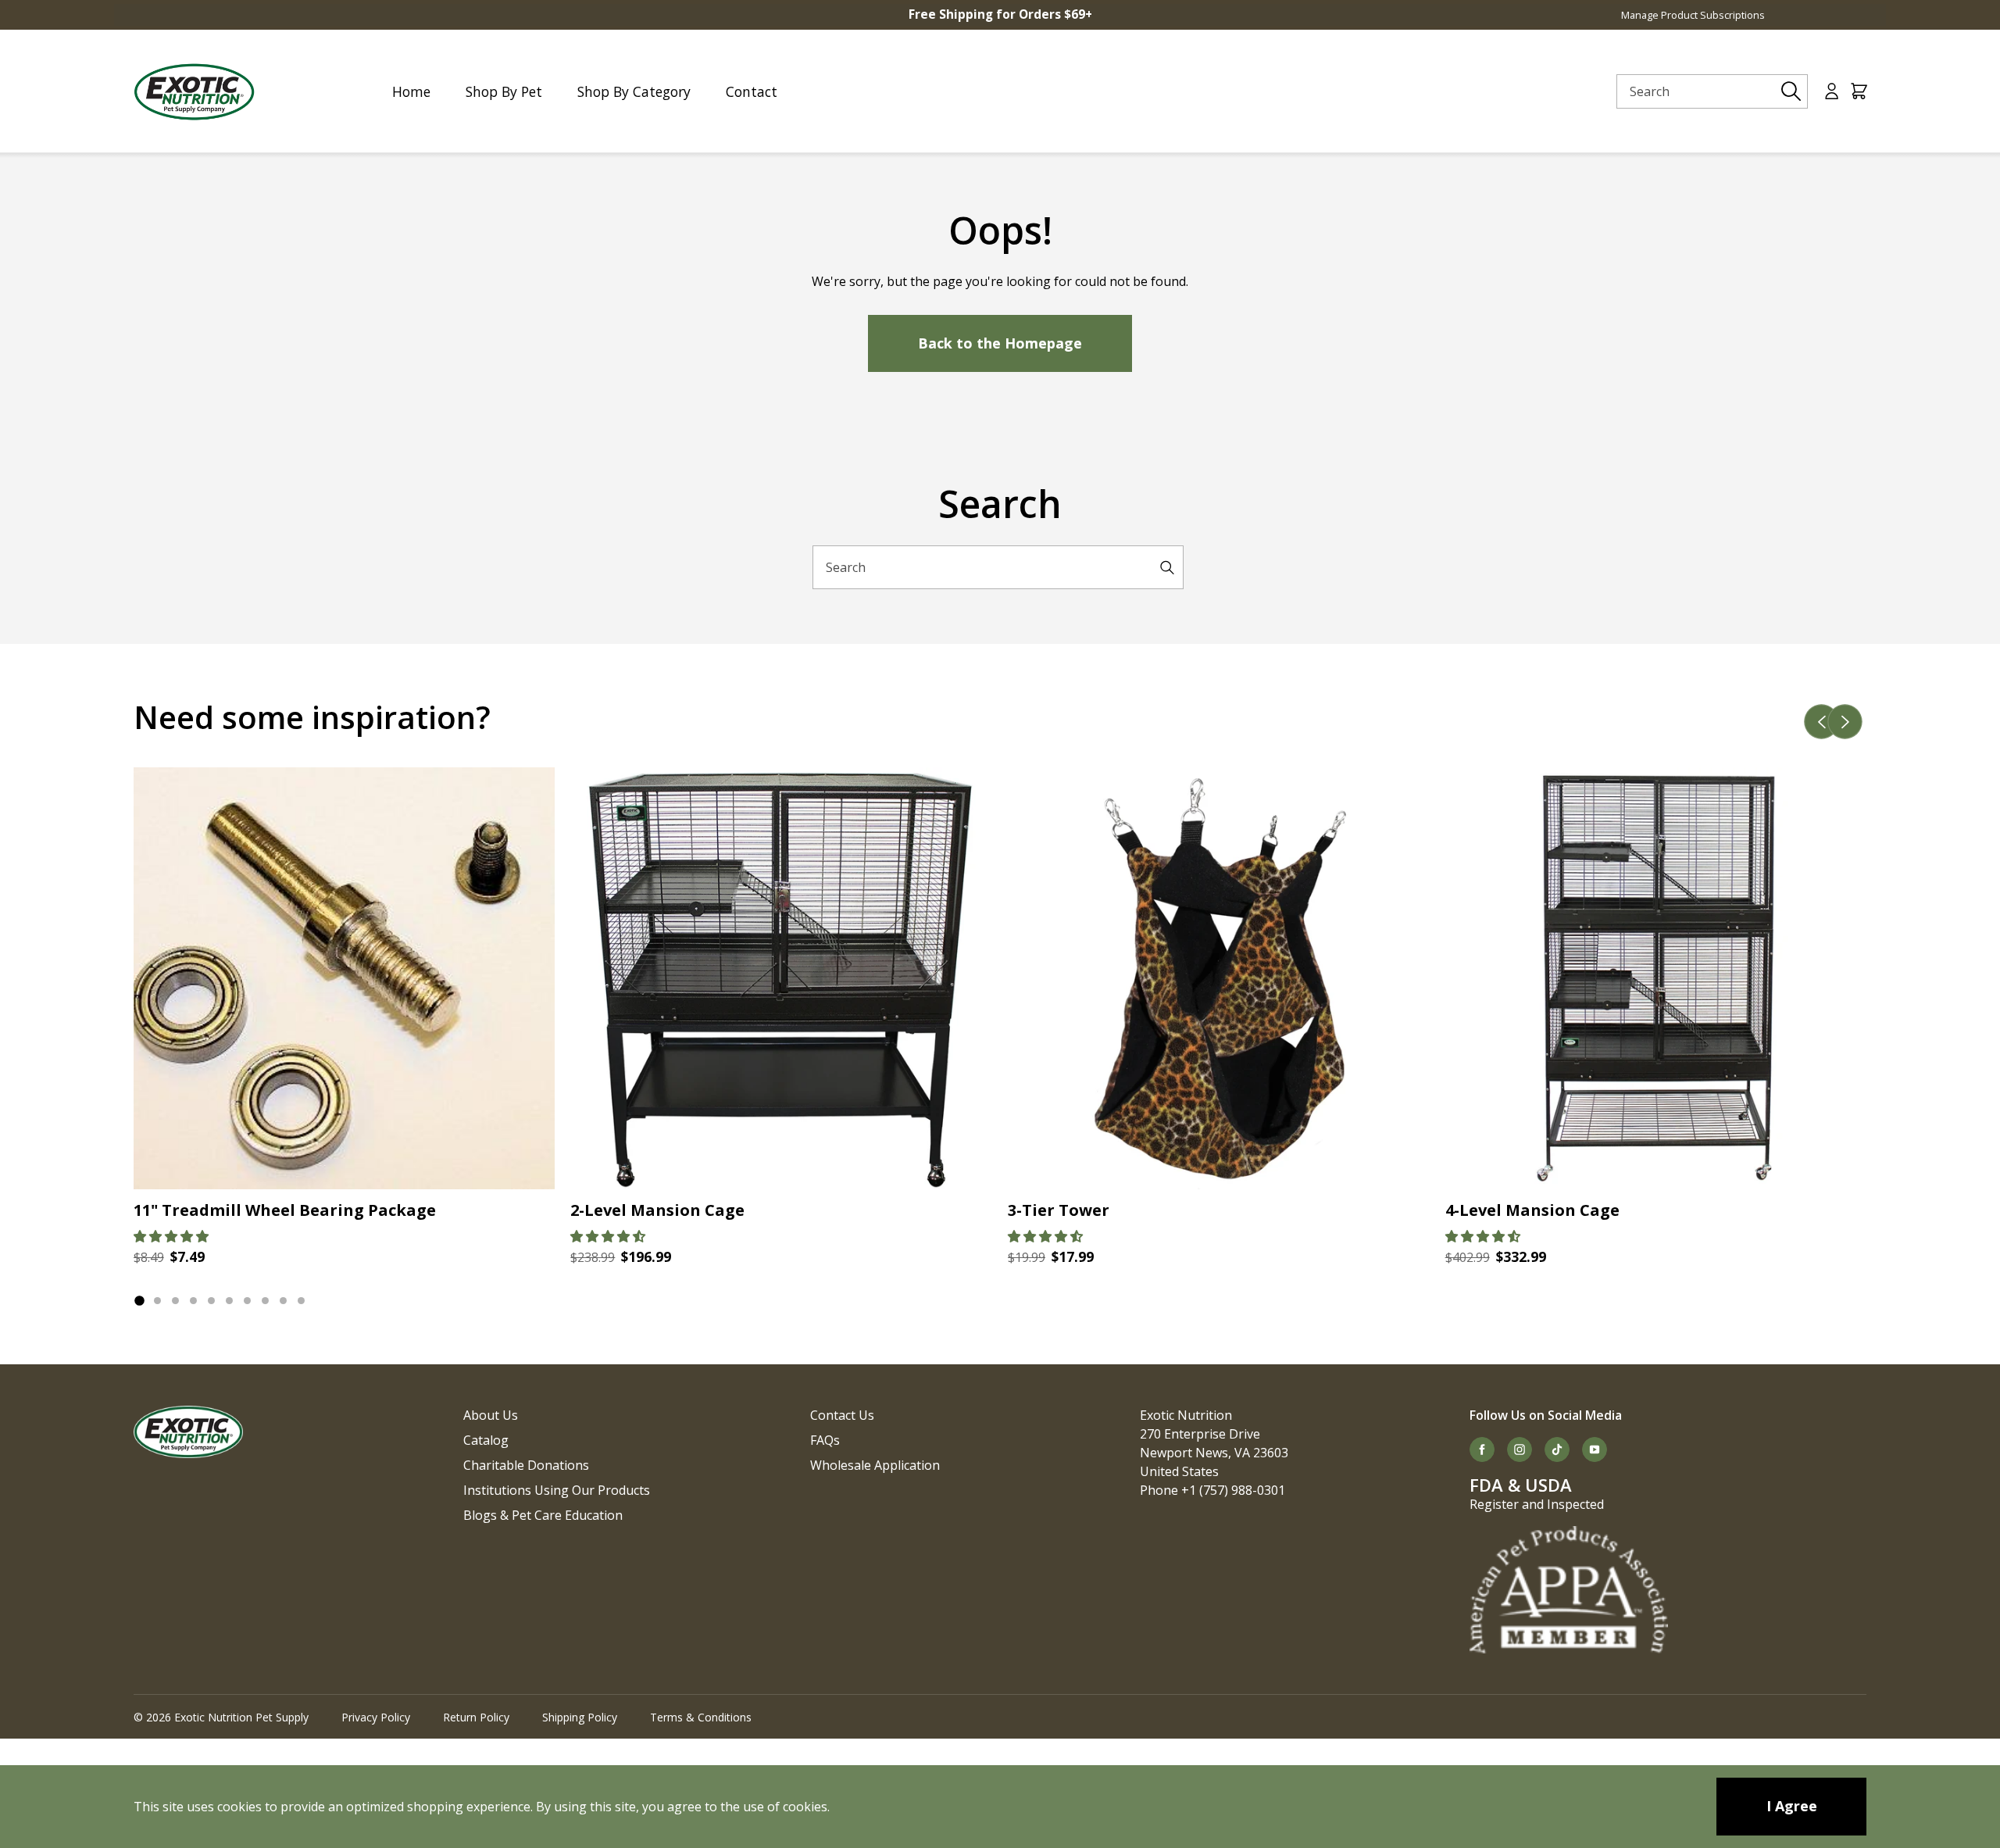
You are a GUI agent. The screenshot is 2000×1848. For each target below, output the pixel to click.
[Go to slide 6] (229, 1301)
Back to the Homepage (1000, 343)
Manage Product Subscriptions (1693, 15)
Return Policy (476, 1717)
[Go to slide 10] (301, 1301)
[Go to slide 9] (283, 1301)
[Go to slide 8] (265, 1301)
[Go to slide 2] (157, 1301)
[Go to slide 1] (139, 1301)
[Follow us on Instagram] (1520, 1449)
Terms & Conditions (701, 1717)
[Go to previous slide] (1822, 722)
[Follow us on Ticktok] (1557, 1449)
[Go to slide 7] (247, 1301)
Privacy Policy (376, 1717)
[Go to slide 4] (193, 1301)
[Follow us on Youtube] (1595, 1449)
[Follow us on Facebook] (1482, 1449)
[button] (171, 1236)
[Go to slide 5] (211, 1301)
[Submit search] (1791, 91)
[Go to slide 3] (175, 1301)
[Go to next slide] (1845, 722)
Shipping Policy (580, 1717)
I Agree (1792, 1806)
